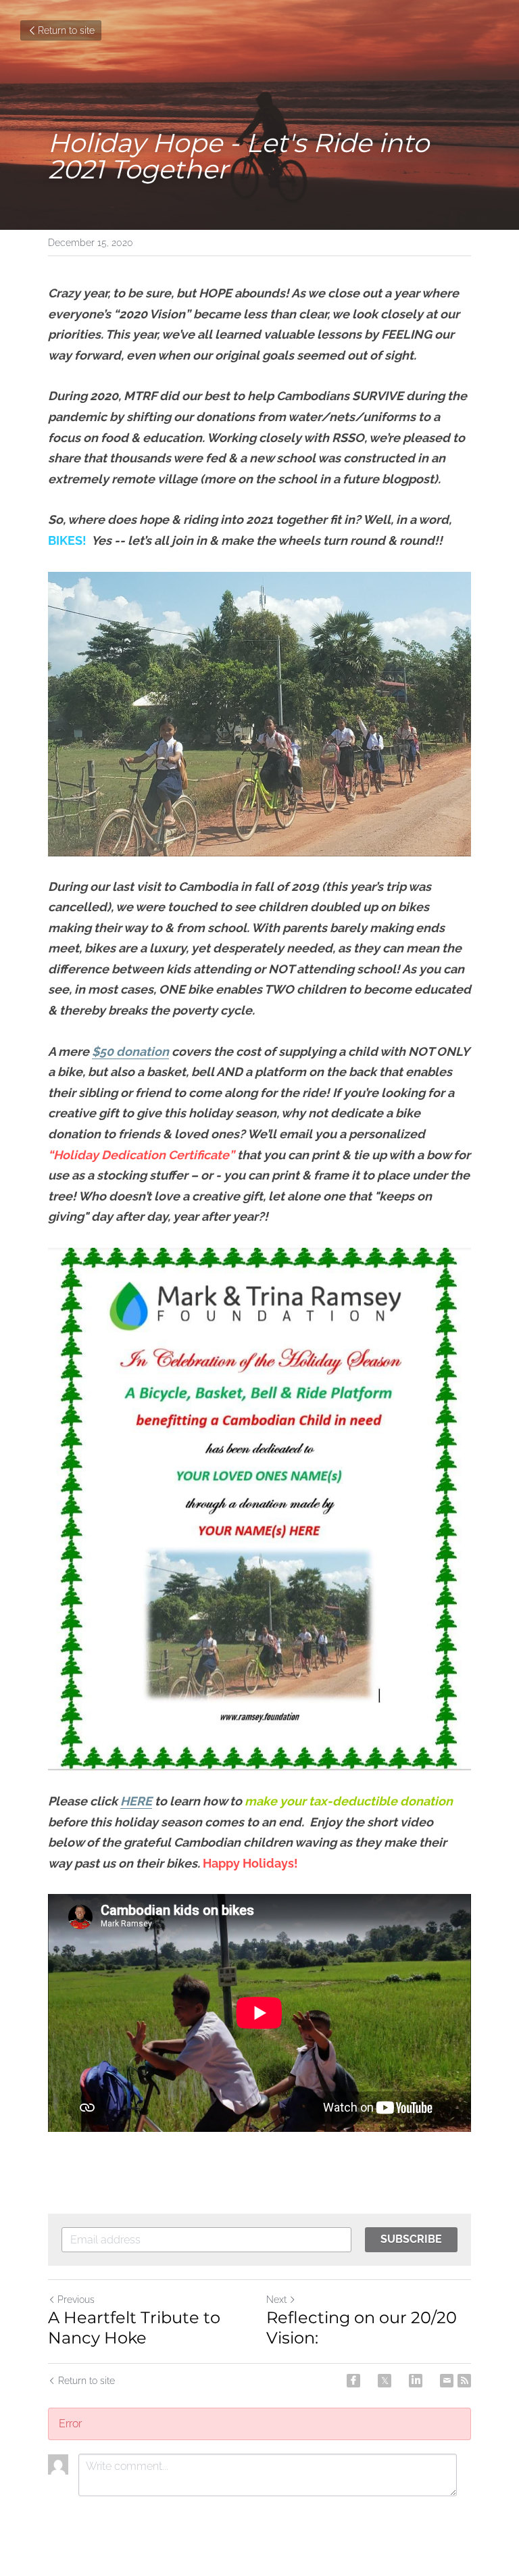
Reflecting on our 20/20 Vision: (362, 2328)
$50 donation (130, 1051)
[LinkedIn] (416, 2381)
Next (276, 2300)
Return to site (66, 30)
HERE (136, 1801)
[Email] (447, 2381)
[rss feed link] (464, 2381)
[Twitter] (385, 2381)
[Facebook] (353, 2381)
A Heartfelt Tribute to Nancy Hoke (134, 2328)
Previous (76, 2300)
